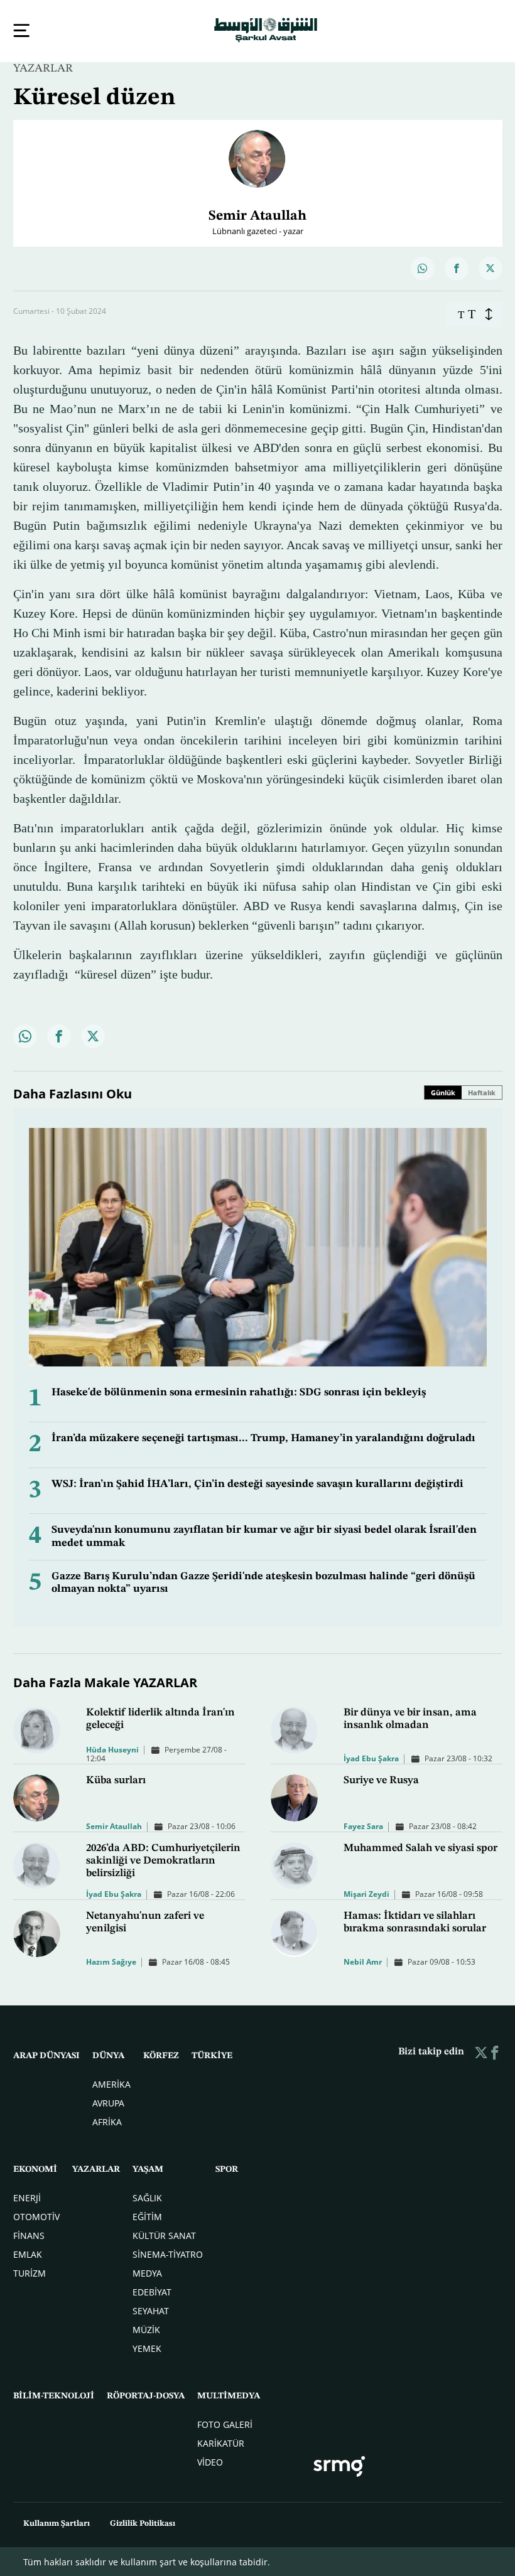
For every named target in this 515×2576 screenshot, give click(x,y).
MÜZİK (146, 2328)
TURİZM (30, 2272)
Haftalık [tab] (482, 1091)
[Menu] (21, 30)
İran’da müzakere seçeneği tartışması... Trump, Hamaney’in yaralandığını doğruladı (263, 1437)
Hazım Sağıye (111, 1961)
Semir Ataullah (114, 1825)
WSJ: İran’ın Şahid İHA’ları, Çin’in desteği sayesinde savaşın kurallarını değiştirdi (257, 1483)
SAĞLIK (147, 2197)
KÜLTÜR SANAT (164, 2234)
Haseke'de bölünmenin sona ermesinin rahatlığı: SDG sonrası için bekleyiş (239, 1391)
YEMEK (147, 2347)
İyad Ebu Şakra (371, 1757)
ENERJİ (27, 2197)
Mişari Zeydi (366, 1893)
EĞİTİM (147, 2215)
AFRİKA (107, 2121)
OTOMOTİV (36, 2215)
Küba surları (116, 1779)
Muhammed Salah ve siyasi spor (420, 1847)
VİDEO (210, 2461)
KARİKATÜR (221, 2442)
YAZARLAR (43, 67)
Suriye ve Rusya (381, 1779)
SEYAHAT (151, 2310)
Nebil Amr (363, 1961)
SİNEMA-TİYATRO (168, 2253)
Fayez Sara (363, 1825)
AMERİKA (111, 2083)
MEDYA (147, 2272)
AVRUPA (108, 2102)
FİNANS (29, 2234)
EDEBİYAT (152, 2291)
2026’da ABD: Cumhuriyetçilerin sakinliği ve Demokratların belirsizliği (163, 1860)
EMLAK (28, 2253)
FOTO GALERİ (225, 2423)
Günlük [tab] (443, 1091)
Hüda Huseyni (112, 1748)
